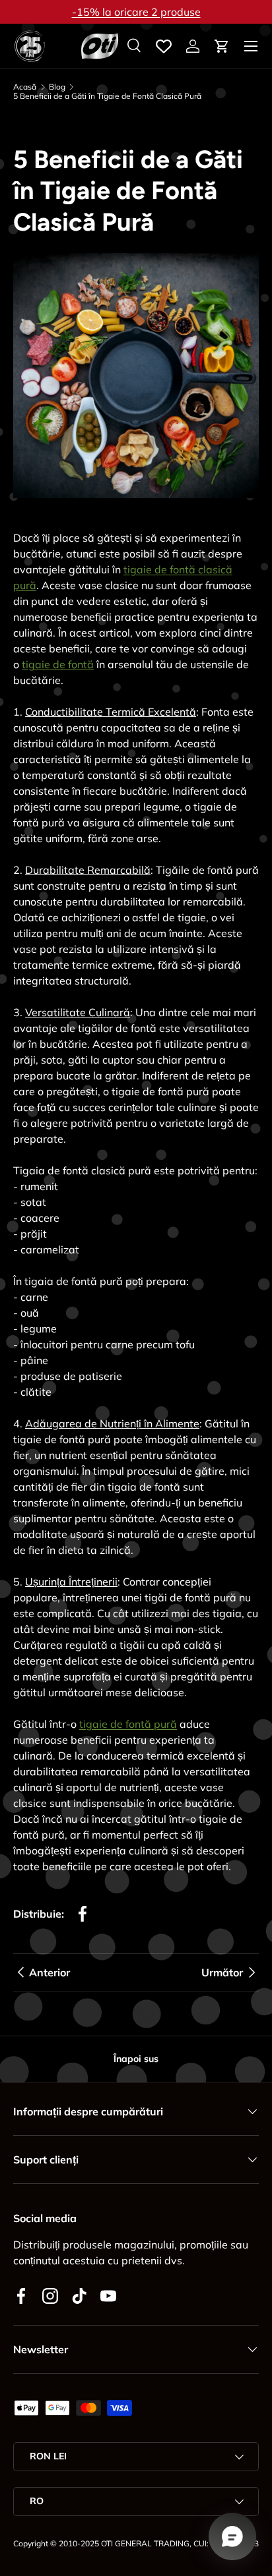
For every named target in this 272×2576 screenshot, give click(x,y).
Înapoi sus (136, 2059)
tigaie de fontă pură (128, 1724)
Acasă (25, 87)
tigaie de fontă (58, 664)
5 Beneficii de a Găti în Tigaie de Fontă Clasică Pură (107, 96)
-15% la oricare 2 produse (136, 12)
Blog (57, 87)
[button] (222, 46)
